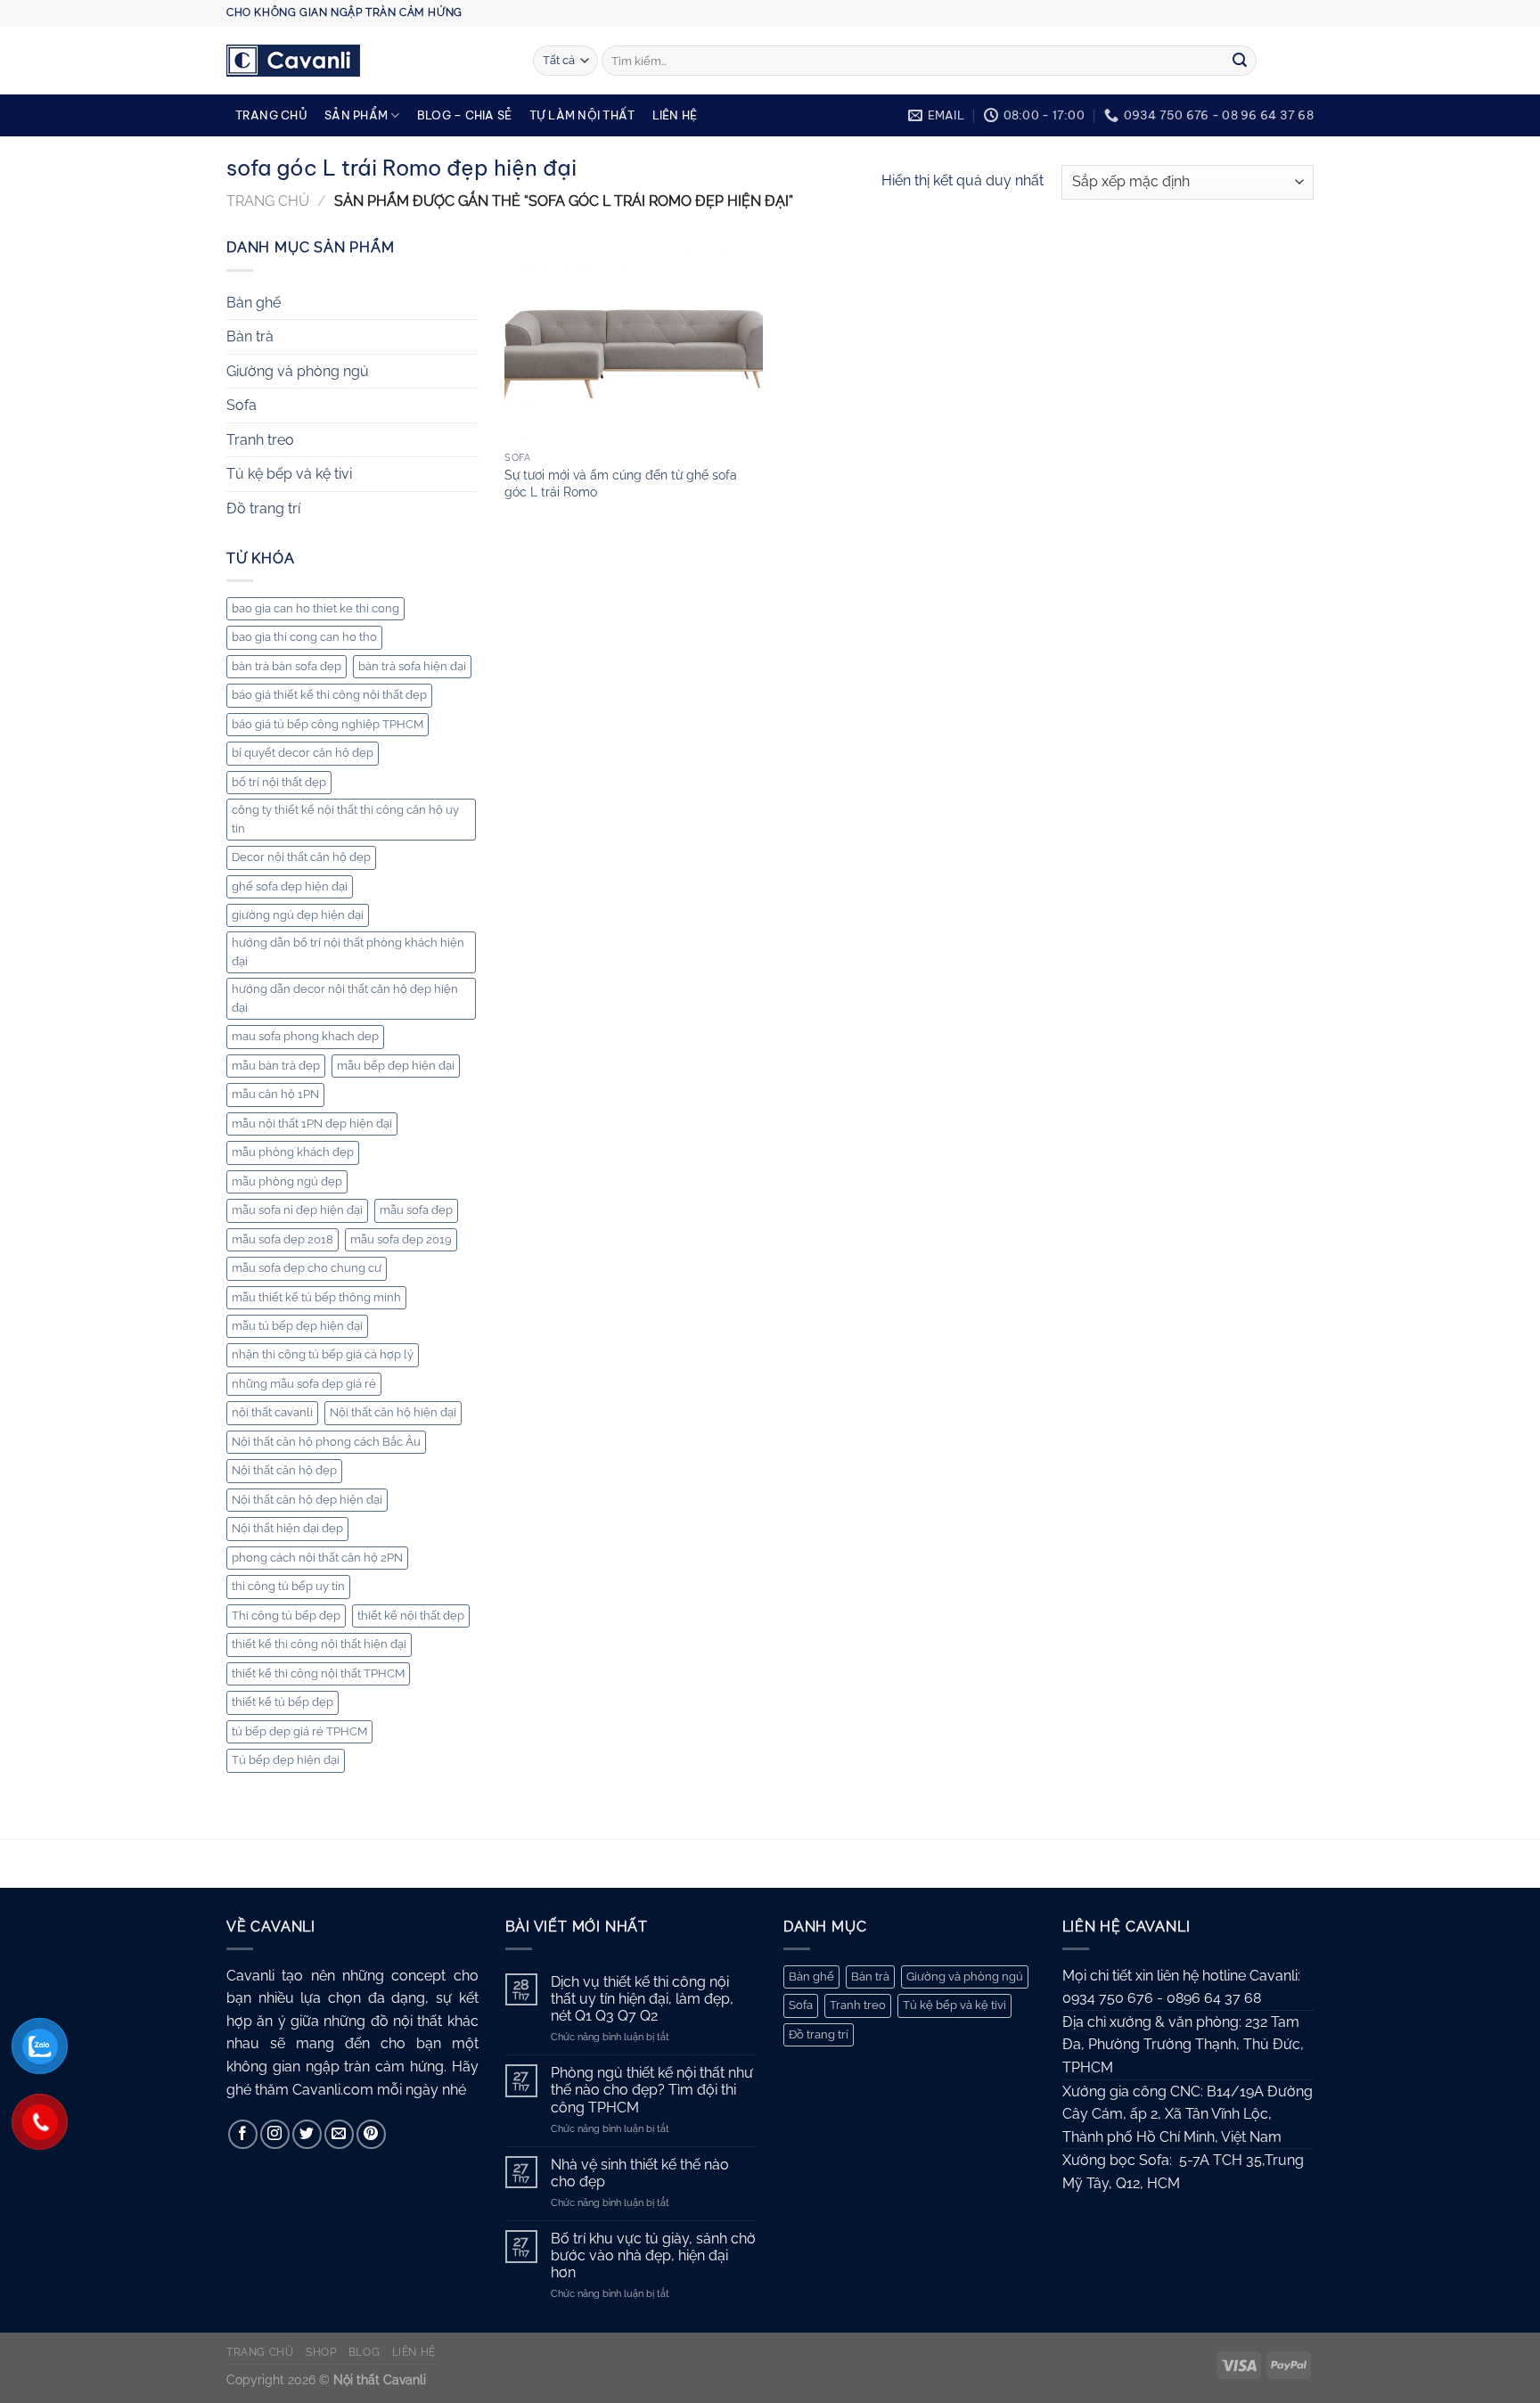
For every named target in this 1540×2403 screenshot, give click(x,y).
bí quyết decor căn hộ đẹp (303, 753)
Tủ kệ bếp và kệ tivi (289, 474)
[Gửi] (1240, 61)
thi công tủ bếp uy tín (288, 1586)
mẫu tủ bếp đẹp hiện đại (297, 1326)
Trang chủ (271, 115)
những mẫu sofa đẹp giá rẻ (304, 1384)
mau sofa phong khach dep (305, 1036)
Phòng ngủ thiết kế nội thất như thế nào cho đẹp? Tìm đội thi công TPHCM (652, 2090)
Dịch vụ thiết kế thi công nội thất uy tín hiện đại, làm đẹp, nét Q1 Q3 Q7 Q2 (642, 1999)
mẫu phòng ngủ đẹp (287, 1181)
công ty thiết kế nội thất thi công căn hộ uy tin (345, 819)
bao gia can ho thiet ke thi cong (315, 608)
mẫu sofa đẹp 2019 (401, 1239)
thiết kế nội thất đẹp (411, 1616)
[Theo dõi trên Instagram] (275, 2134)
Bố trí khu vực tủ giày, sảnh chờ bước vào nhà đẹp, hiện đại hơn (653, 2255)
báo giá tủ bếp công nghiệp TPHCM (328, 724)
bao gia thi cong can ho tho (304, 637)
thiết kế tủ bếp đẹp (283, 1702)
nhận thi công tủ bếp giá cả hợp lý (323, 1354)
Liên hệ (675, 115)
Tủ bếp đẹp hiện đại (286, 1760)
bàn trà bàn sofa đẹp (287, 666)
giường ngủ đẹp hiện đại (298, 915)
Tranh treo (260, 440)
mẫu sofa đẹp (416, 1210)
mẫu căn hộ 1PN (275, 1094)
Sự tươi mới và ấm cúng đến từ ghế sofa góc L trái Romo (621, 483)
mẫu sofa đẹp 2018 (283, 1239)
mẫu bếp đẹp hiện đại (396, 1066)
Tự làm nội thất (582, 115)
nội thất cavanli (272, 1412)
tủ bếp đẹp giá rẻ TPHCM (299, 1731)
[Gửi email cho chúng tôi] (339, 2134)
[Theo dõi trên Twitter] (307, 2134)
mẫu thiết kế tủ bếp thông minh (316, 1297)
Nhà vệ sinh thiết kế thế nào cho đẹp (640, 2173)
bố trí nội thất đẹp (279, 782)
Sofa (242, 405)
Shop (321, 2352)
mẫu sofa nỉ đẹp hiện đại (297, 1210)
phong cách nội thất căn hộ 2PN (317, 1558)
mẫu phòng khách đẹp (293, 1152)
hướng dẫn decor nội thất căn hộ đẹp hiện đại (345, 998)
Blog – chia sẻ (465, 115)
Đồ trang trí (263, 508)
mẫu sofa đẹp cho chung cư (307, 1268)
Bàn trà (250, 336)
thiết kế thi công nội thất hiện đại (319, 1644)
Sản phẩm (356, 115)
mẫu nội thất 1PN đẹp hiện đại (312, 1124)
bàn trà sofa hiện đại (412, 666)
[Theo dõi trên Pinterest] (371, 2134)
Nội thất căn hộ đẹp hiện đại (307, 1500)
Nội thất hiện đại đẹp (287, 1528)
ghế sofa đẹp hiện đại (290, 886)
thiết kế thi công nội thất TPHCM (318, 1673)
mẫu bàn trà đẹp (276, 1066)
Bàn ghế (254, 303)
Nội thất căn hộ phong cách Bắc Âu (326, 1442)
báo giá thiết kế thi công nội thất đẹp (329, 695)
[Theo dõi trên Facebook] (243, 2134)
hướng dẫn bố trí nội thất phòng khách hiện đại (348, 951)
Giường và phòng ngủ (298, 371)
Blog (364, 2352)
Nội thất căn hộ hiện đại (393, 1412)
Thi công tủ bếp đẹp (286, 1616)
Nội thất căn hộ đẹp (284, 1470)
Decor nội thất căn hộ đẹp (301, 857)
